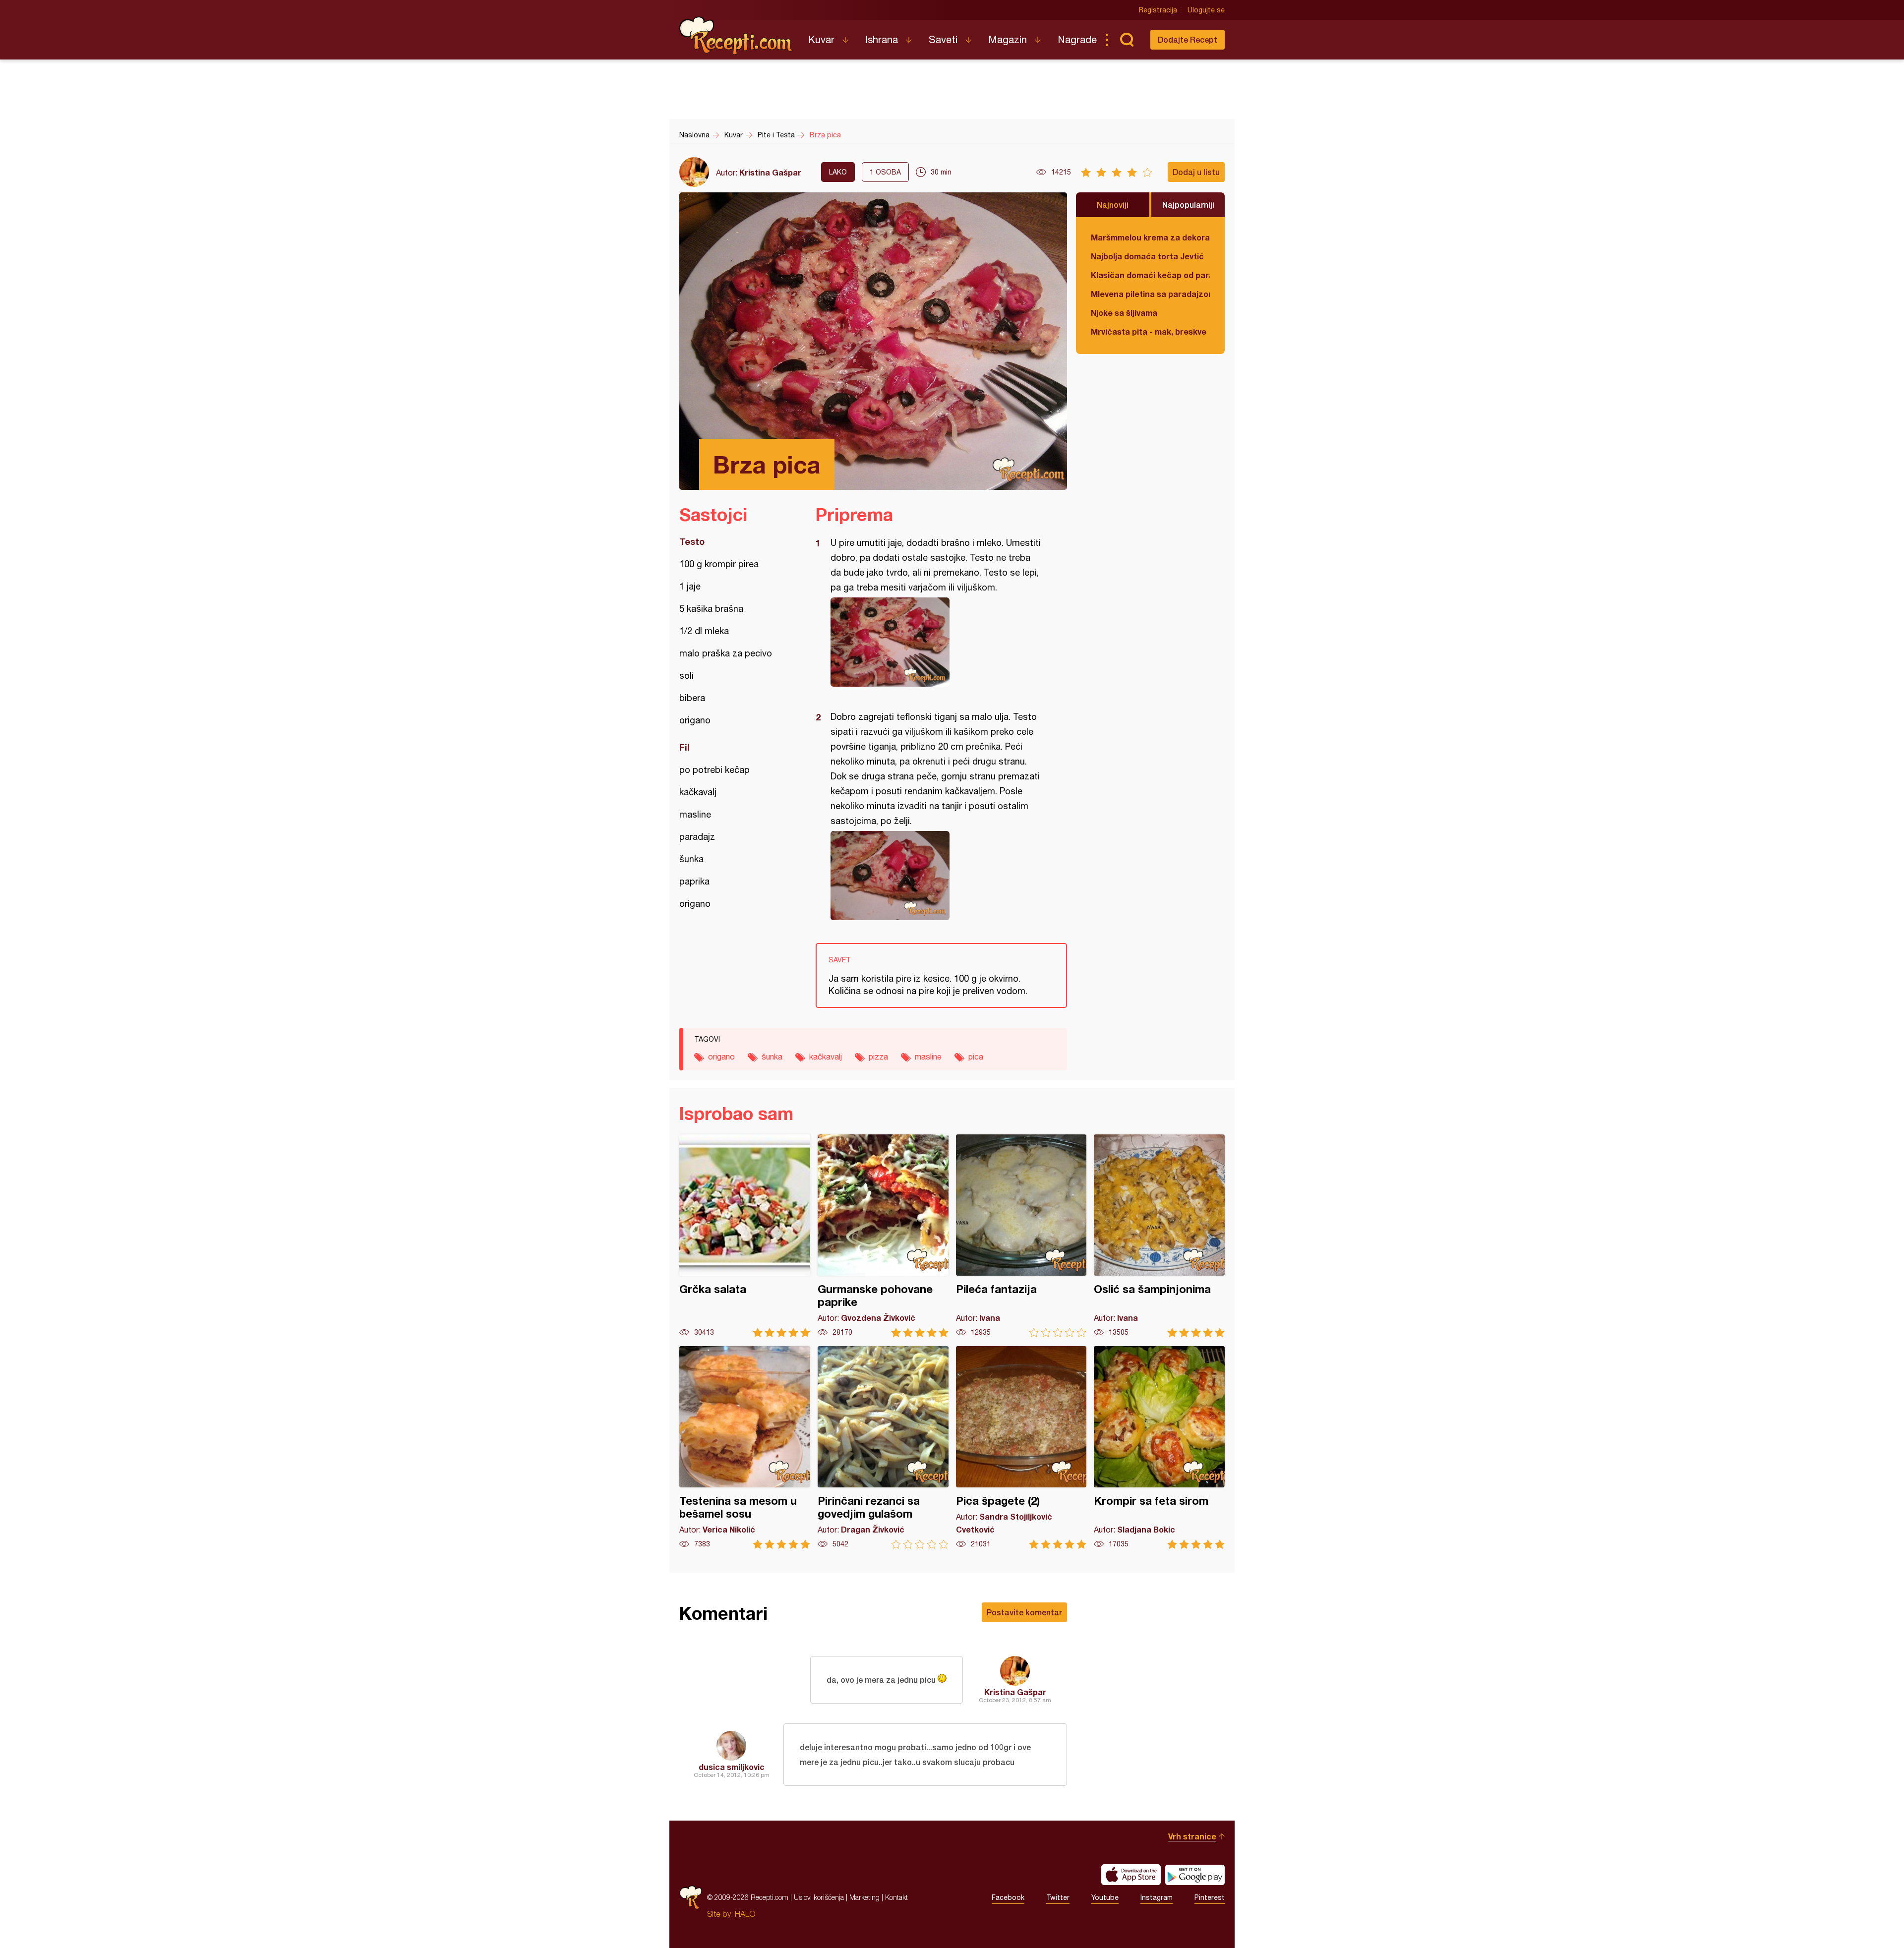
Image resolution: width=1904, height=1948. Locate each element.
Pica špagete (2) (1021, 1447)
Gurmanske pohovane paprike (883, 1236)
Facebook (1008, 1897)
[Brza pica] (936, 642)
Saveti (943, 39)
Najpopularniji (1188, 205)
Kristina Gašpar (770, 172)
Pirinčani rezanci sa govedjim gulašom (883, 1447)
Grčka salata (745, 1236)
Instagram (1157, 1897)
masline (928, 1057)
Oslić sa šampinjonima (1159, 1236)
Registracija (1158, 10)
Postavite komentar (1024, 1612)
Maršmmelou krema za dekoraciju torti (1150, 237)
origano (721, 1057)
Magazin (1008, 39)
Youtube (1105, 1897)
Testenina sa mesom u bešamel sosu (745, 1447)
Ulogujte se (1206, 10)
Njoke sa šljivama (1124, 313)
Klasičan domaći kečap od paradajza (1150, 275)
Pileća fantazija (1021, 1236)
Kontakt (896, 1897)
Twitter (1058, 1897)
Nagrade (1077, 39)
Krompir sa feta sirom (1159, 1447)
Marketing (864, 1897)
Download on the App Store (1131, 1875)
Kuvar (821, 39)
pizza (878, 1057)
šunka (772, 1057)
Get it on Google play (1195, 1875)
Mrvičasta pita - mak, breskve (1149, 331)
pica (976, 1057)
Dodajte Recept (1188, 39)
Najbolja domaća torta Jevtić (1147, 256)
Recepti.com (736, 36)
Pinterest (1210, 1897)
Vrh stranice (1192, 1836)
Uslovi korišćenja (819, 1897)
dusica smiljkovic (732, 1767)
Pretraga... (1127, 40)
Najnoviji (1113, 205)
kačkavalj (826, 1057)
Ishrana (882, 39)
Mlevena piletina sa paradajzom (1150, 294)
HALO (745, 1914)
